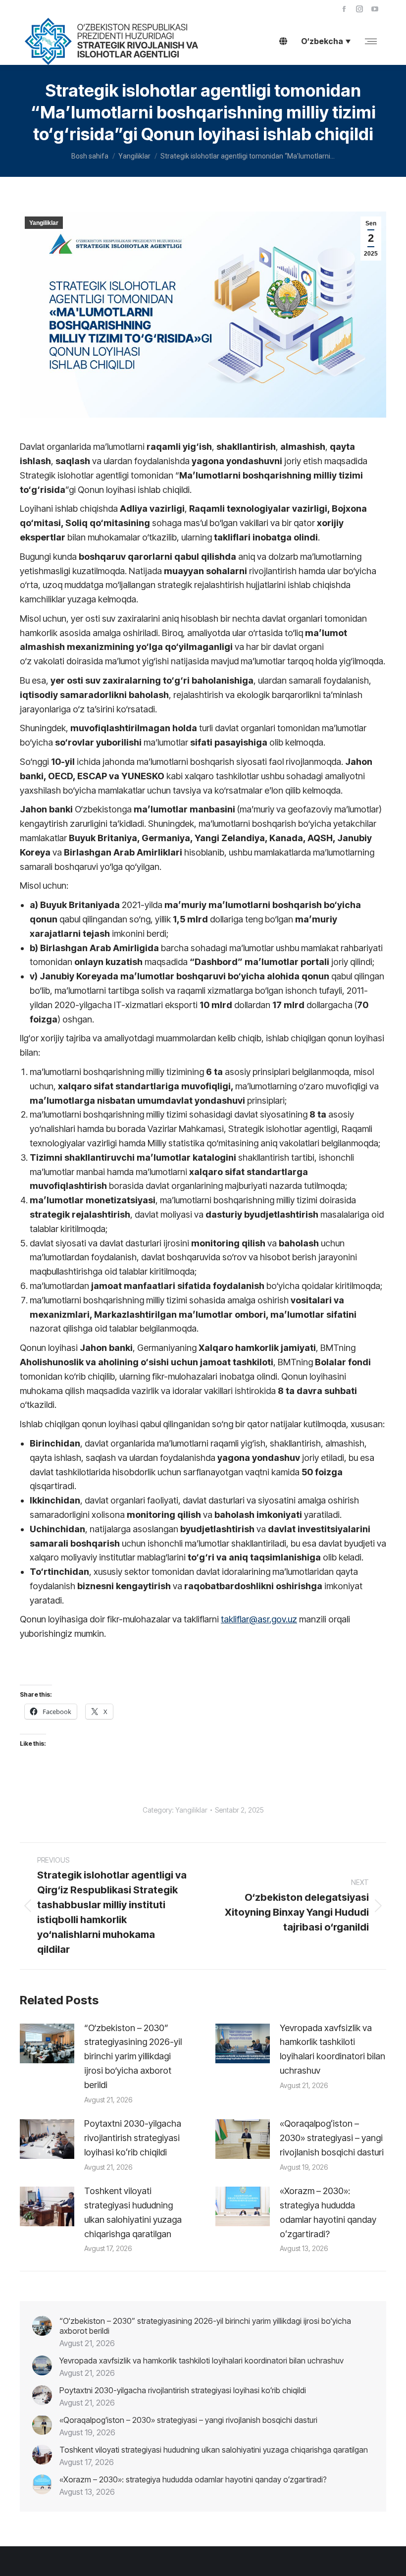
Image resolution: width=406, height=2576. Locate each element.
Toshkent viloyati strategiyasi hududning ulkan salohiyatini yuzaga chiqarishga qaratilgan (133, 2212)
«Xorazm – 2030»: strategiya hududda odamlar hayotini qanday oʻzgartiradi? (328, 2212)
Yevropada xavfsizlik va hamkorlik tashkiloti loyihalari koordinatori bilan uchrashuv (332, 2049)
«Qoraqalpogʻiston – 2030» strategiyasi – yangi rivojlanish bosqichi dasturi (332, 2138)
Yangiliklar (44, 223)
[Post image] (47, 2043)
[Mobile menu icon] (371, 41)
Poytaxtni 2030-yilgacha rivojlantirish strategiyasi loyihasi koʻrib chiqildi (133, 2138)
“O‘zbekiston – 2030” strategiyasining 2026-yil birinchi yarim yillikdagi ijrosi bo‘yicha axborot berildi (133, 2056)
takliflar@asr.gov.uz (259, 1619)
